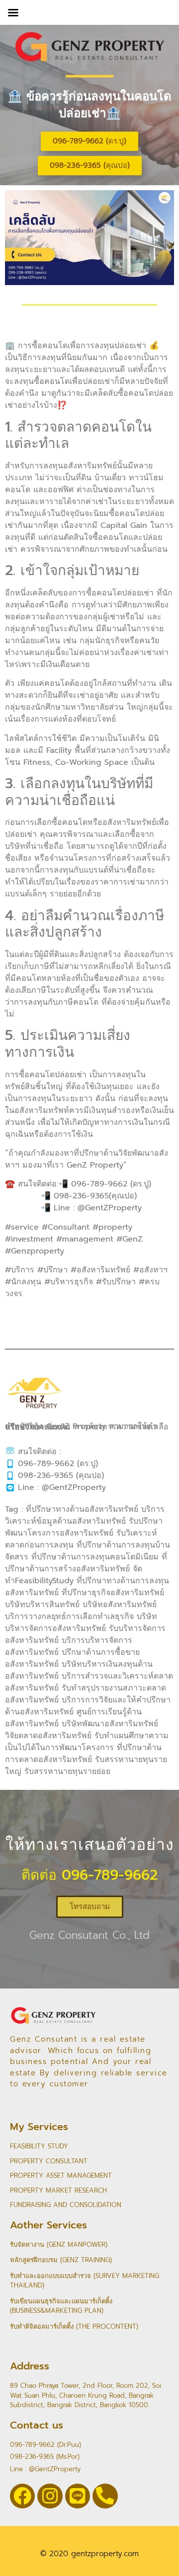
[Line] (78, 2496)
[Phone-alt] (105, 2496)
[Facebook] (22, 2496)
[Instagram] (50, 2496)
